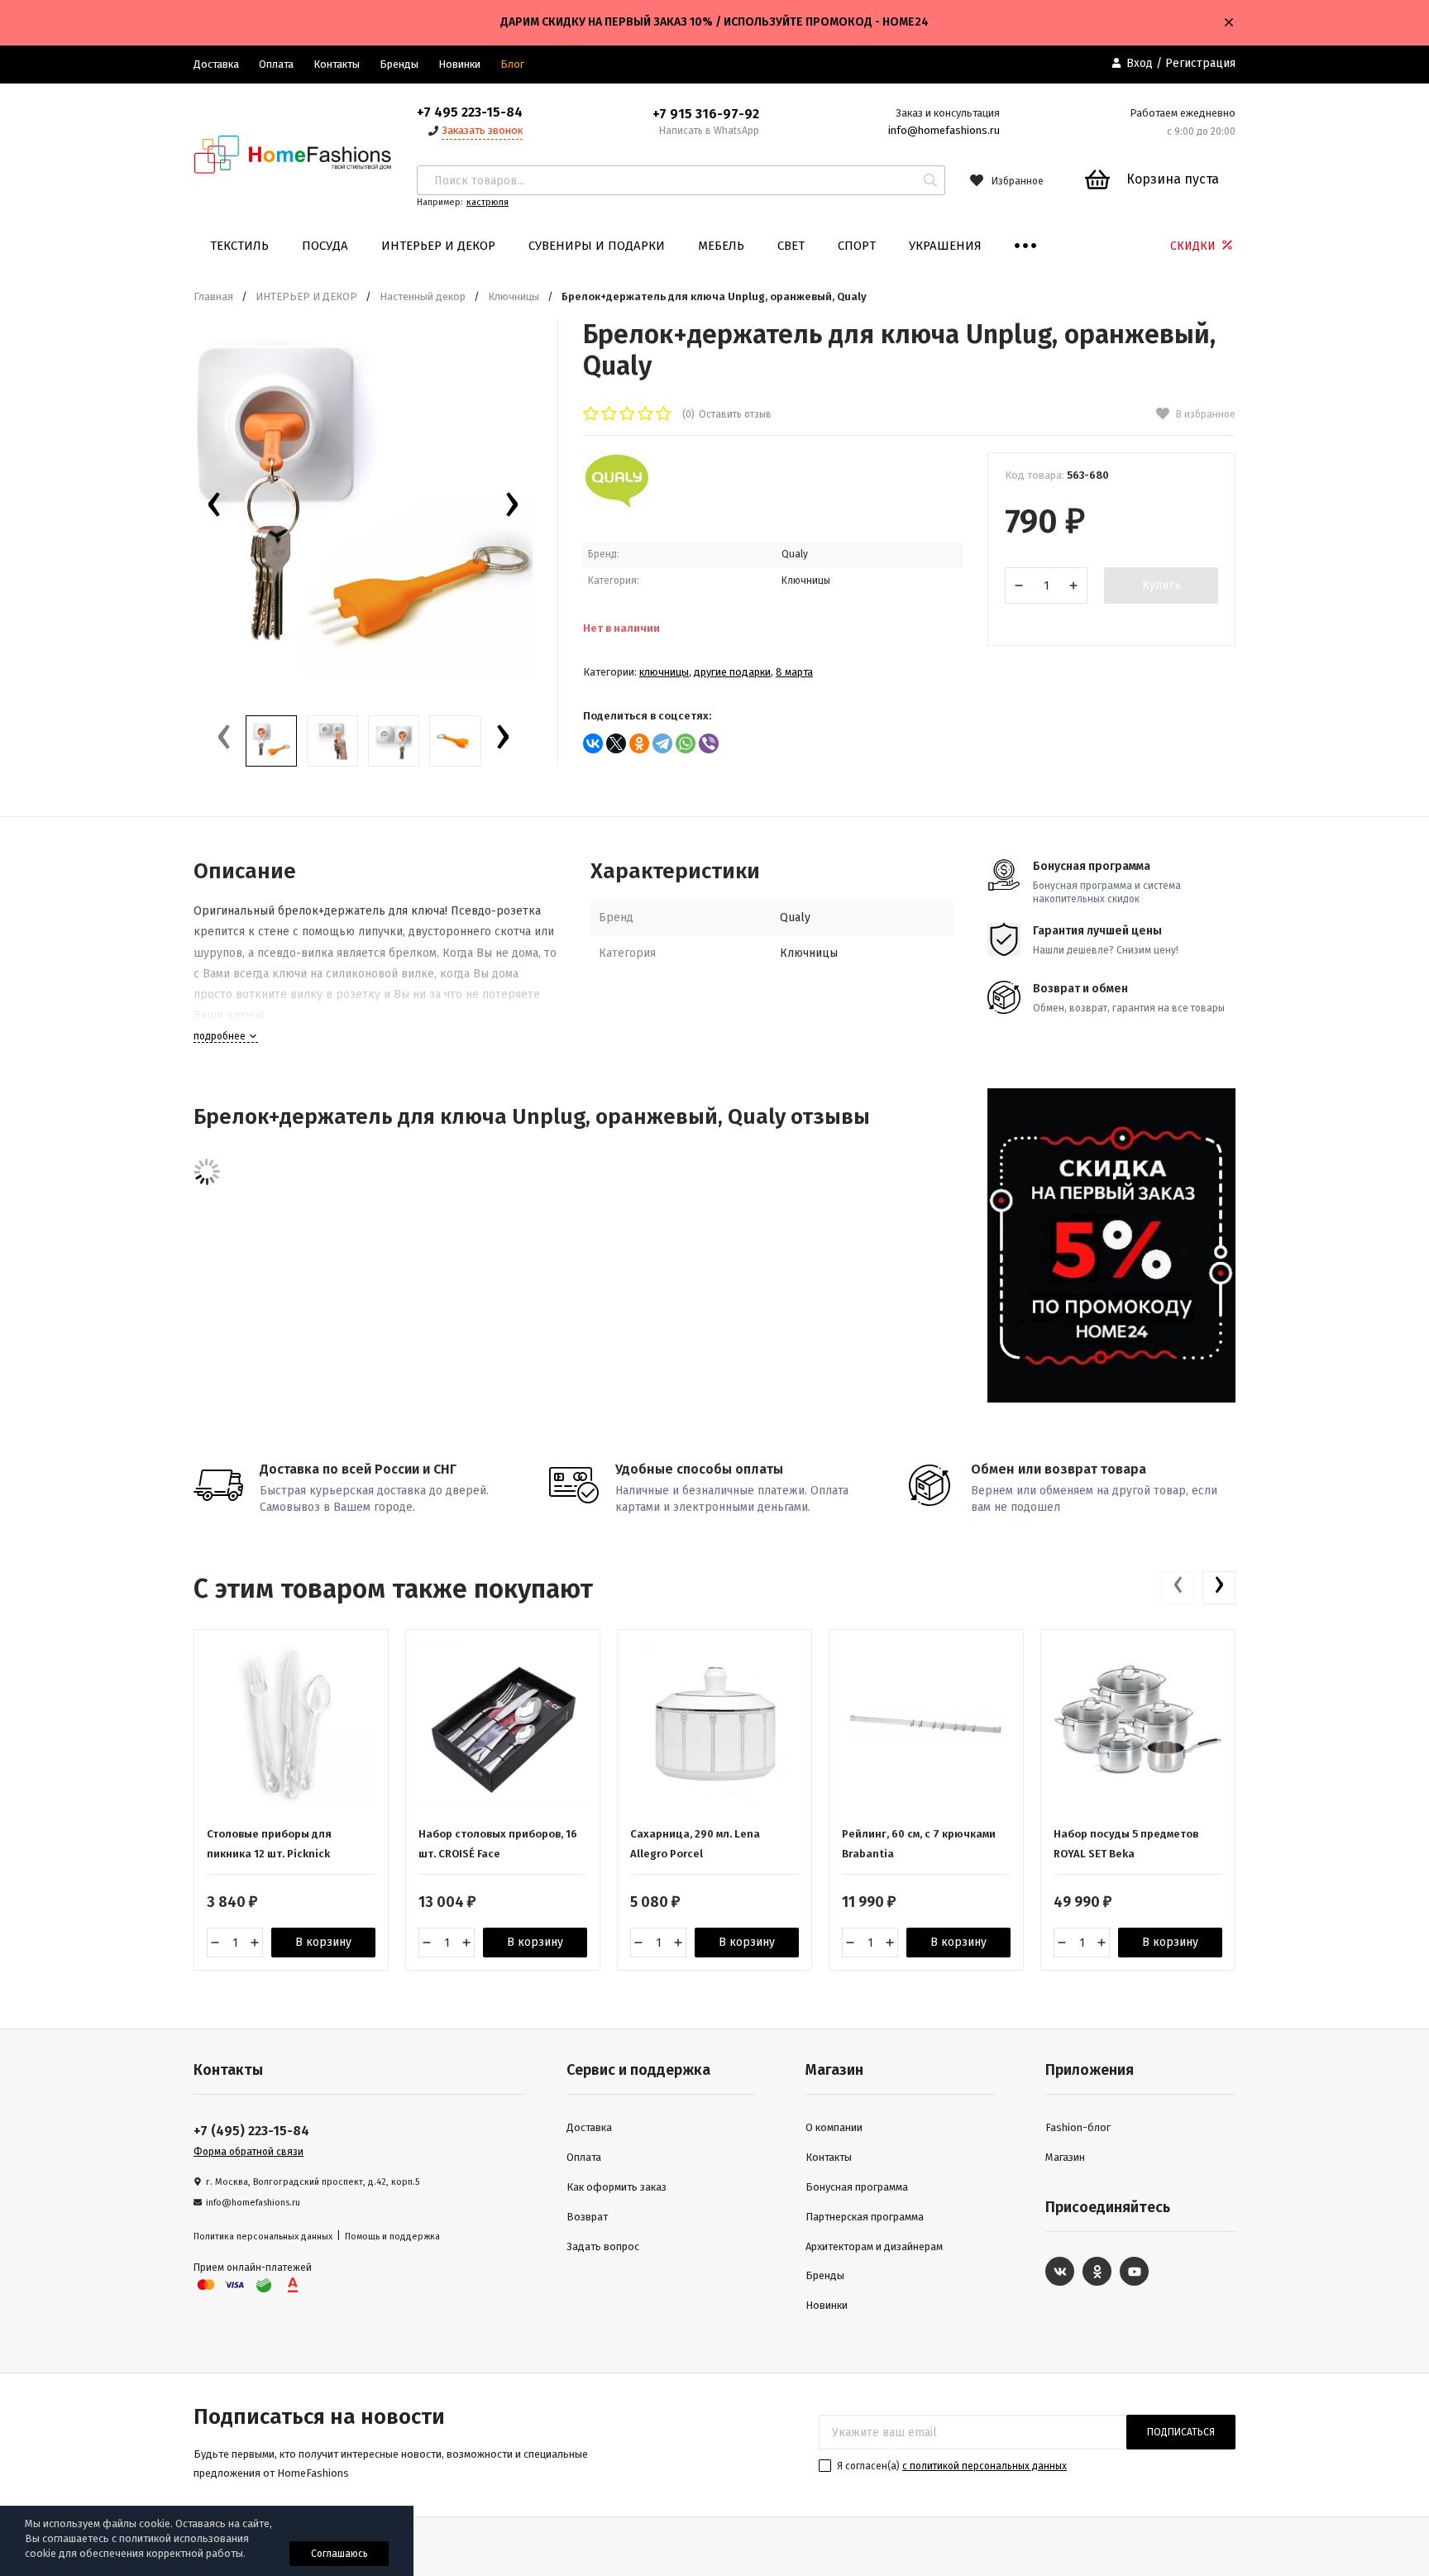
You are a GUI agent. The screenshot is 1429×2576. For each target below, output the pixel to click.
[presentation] (214, 509)
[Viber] (709, 743)
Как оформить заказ (617, 2187)
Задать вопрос (603, 2246)
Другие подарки (732, 672)
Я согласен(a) (951, 2466)
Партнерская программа (865, 2217)
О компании (834, 2127)
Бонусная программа (857, 2187)
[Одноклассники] (639, 743)
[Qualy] (617, 507)
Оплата (276, 64)
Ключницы (514, 296)
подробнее (221, 1036)
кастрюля (487, 202)
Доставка (216, 64)
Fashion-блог (1078, 2127)
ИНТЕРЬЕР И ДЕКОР (438, 246)
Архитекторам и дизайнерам (874, 2246)
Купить (1161, 585)
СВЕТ (791, 246)
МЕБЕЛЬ (721, 246)
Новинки (459, 64)
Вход (1140, 63)
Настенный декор (423, 296)
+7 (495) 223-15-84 (251, 2131)
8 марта (794, 672)
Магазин (1065, 2157)
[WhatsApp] (686, 743)
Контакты (337, 64)
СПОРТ (857, 246)
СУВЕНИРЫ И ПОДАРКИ (597, 246)
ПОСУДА (325, 246)
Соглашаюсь (339, 2554)
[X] (616, 743)
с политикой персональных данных (985, 2466)
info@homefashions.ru (944, 130)
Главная (213, 296)
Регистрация (1200, 63)
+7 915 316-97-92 (706, 114)
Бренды (399, 64)
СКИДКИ (1195, 246)
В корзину (323, 1942)
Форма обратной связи (249, 2152)
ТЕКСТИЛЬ (239, 246)
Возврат (587, 2217)
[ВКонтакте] (593, 743)
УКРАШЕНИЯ (945, 246)
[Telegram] (662, 743)
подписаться (1181, 2432)
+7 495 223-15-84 (470, 112)
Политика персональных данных (263, 2237)
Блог (512, 64)
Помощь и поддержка (392, 2237)
